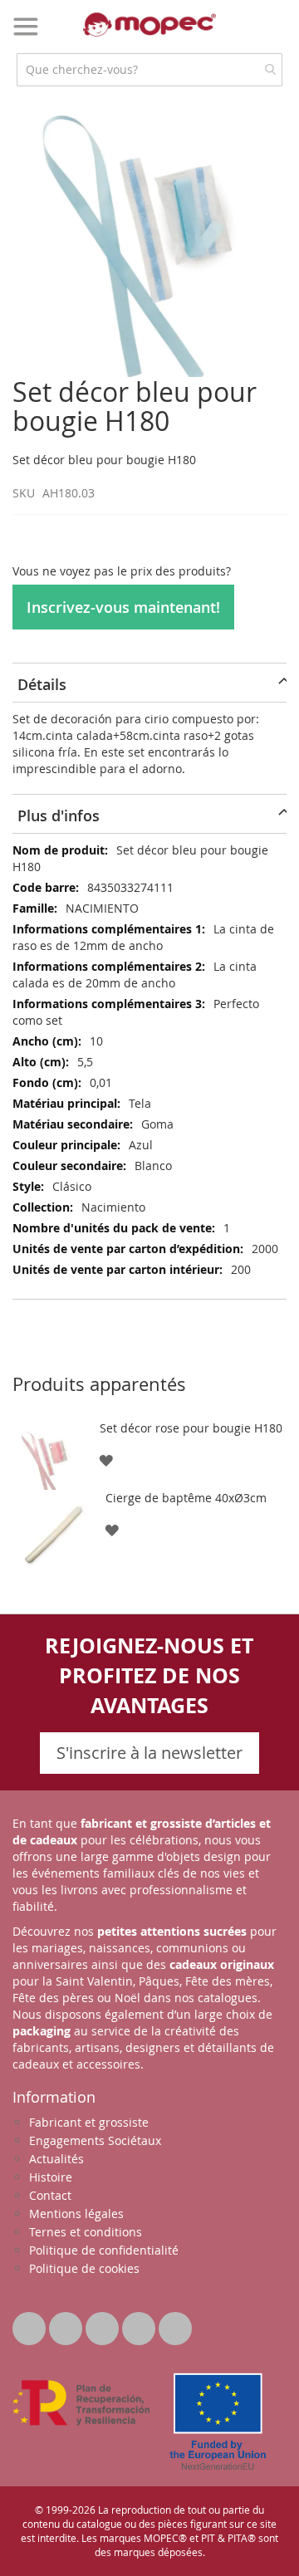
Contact (50, 2195)
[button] (106, 1459)
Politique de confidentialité (104, 2250)
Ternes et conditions (86, 2232)
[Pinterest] (140, 2324)
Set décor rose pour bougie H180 (191, 1428)
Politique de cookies (84, 2268)
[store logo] (149, 24)
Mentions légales (76, 2214)
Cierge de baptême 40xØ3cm (186, 1498)
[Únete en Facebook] (67, 2324)
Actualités (56, 2159)
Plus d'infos (59, 815)
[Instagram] (175, 2324)
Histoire (51, 2177)
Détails (42, 684)
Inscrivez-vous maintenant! (123, 607)
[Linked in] (104, 2324)
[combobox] (149, 70)
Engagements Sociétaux (95, 2140)
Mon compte (242, 37)
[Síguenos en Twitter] (31, 2324)
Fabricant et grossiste (89, 2122)
